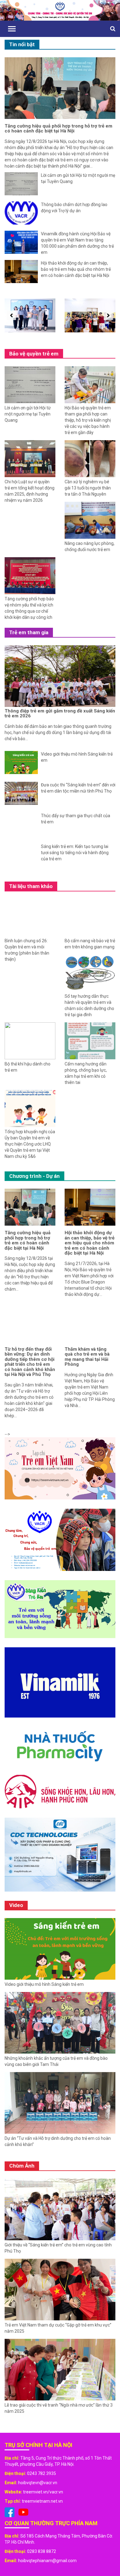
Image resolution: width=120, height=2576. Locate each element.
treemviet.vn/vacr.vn (43, 2492)
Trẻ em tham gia (29, 632)
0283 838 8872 (42, 2551)
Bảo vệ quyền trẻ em (34, 354)
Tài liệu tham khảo (31, 886)
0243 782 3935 (42, 2473)
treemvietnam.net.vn (42, 2501)
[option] (30, 315)
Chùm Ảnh (22, 2166)
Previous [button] (10, 315)
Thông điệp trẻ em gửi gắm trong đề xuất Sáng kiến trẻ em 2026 (60, 714)
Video (16, 1905)
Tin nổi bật (22, 44)
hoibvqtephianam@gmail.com (47, 2561)
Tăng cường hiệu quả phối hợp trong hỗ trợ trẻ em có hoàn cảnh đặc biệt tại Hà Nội (58, 129)
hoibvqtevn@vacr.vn (38, 2483)
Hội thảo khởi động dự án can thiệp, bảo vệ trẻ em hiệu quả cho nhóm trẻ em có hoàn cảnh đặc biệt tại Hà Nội (90, 1243)
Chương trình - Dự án (34, 1176)
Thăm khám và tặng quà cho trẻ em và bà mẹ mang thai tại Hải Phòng (87, 1357)
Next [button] (107, 315)
